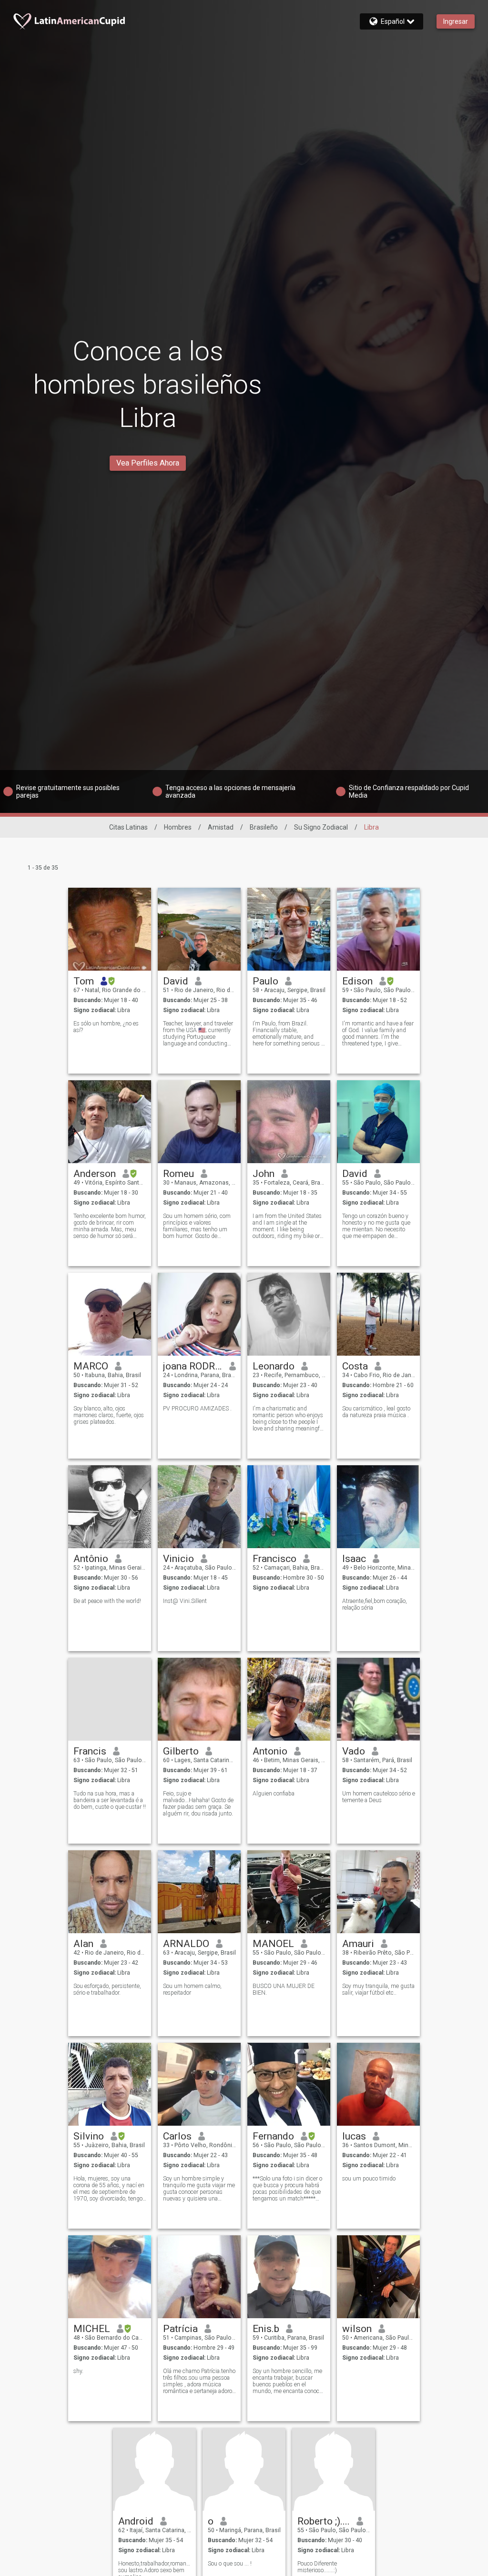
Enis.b (266, 2329)
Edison (357, 981)
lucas (354, 2136)
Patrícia (180, 2329)
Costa (355, 1366)
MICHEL (92, 2329)
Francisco (274, 1559)
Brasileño (264, 827)
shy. (78, 2371)
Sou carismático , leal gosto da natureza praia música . (376, 1412)
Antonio (270, 1751)
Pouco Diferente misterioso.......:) (317, 2567)
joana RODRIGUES (193, 1366)
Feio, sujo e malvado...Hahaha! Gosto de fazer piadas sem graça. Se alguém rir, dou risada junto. (198, 1804)
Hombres (178, 827)
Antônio (91, 1559)
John (264, 1174)
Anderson (95, 1174)
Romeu (178, 1174)
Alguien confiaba (274, 1794)
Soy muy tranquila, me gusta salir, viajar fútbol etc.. (378, 1989)
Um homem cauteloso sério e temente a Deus (379, 1797)
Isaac (354, 1559)
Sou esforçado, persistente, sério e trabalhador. (107, 1989)
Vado (354, 1751)
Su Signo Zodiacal (321, 827)
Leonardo (274, 1366)
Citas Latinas (128, 827)
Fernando (273, 2136)
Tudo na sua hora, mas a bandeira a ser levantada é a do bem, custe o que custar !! (110, 1800)
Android (136, 2521)
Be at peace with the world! (107, 1601)
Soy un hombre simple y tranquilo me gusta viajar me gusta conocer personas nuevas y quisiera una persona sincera (199, 2189)
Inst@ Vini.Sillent (185, 1601)
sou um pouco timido (369, 2179)
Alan (83, 1944)
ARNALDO (186, 1944)
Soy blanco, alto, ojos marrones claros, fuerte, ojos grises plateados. (109, 1415)
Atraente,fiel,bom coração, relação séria (375, 1604)
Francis (90, 1751)
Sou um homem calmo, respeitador (192, 1989)
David (176, 981)
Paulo (265, 981)
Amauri (358, 1944)
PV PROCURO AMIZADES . (197, 1409)
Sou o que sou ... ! (230, 2564)
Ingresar (456, 21)
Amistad (221, 827)
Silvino (89, 2136)
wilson (357, 2329)
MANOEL (273, 1944)
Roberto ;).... (324, 2521)
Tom (84, 981)
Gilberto (181, 1751)
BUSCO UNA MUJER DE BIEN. (284, 1989)
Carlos (177, 2136)
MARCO (91, 1366)
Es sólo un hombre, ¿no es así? (106, 1027)
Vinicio (178, 1559)
